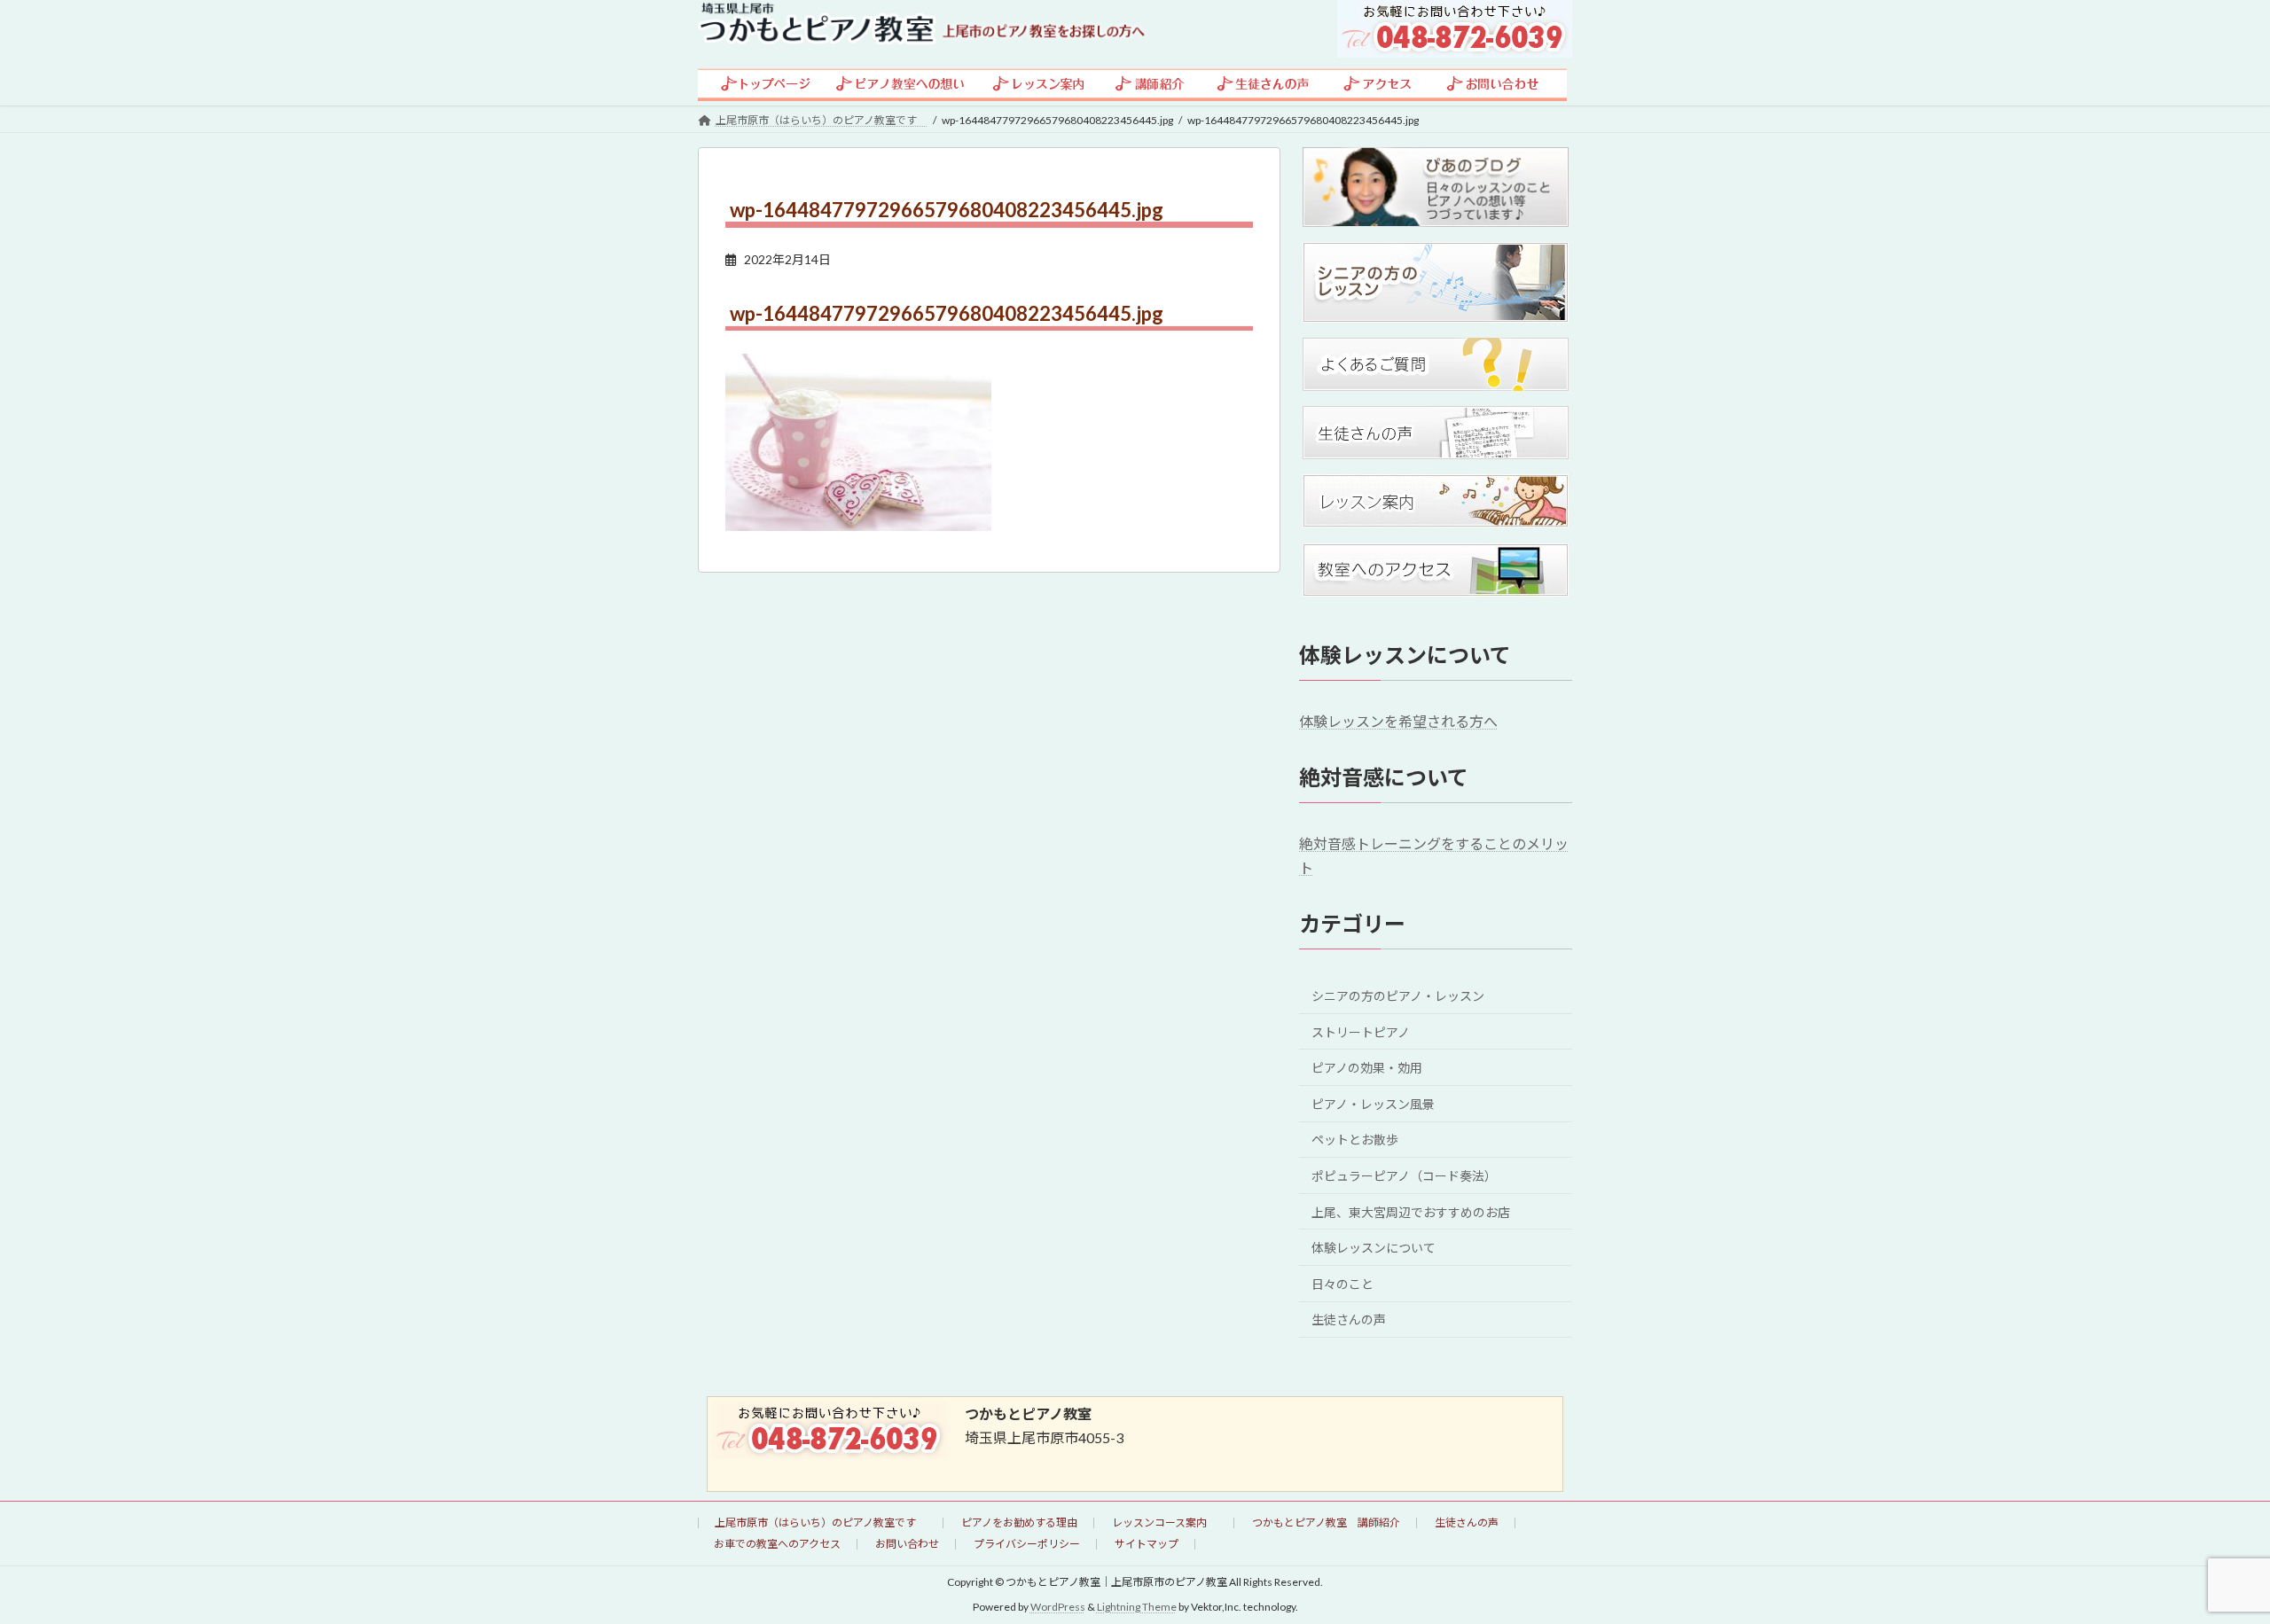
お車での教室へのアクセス (777, 1544)
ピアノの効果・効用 (1367, 1068)
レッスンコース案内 (1165, 1522)
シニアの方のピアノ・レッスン (1398, 996)
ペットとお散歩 (1355, 1140)
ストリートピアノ (1361, 1031)
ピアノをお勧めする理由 (1019, 1522)
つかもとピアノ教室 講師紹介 (1326, 1522)
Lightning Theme (1137, 1607)
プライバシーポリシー (1027, 1544)
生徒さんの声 (1349, 1319)
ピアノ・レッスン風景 (1373, 1103)
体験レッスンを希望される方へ (1398, 721)
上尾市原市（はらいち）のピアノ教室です (821, 1522)
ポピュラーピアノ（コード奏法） (1404, 1176)
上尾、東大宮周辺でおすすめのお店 (1411, 1211)
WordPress (1058, 1607)
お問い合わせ (907, 1544)
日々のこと (1342, 1283)
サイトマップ (1147, 1544)
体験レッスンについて (1374, 1248)
